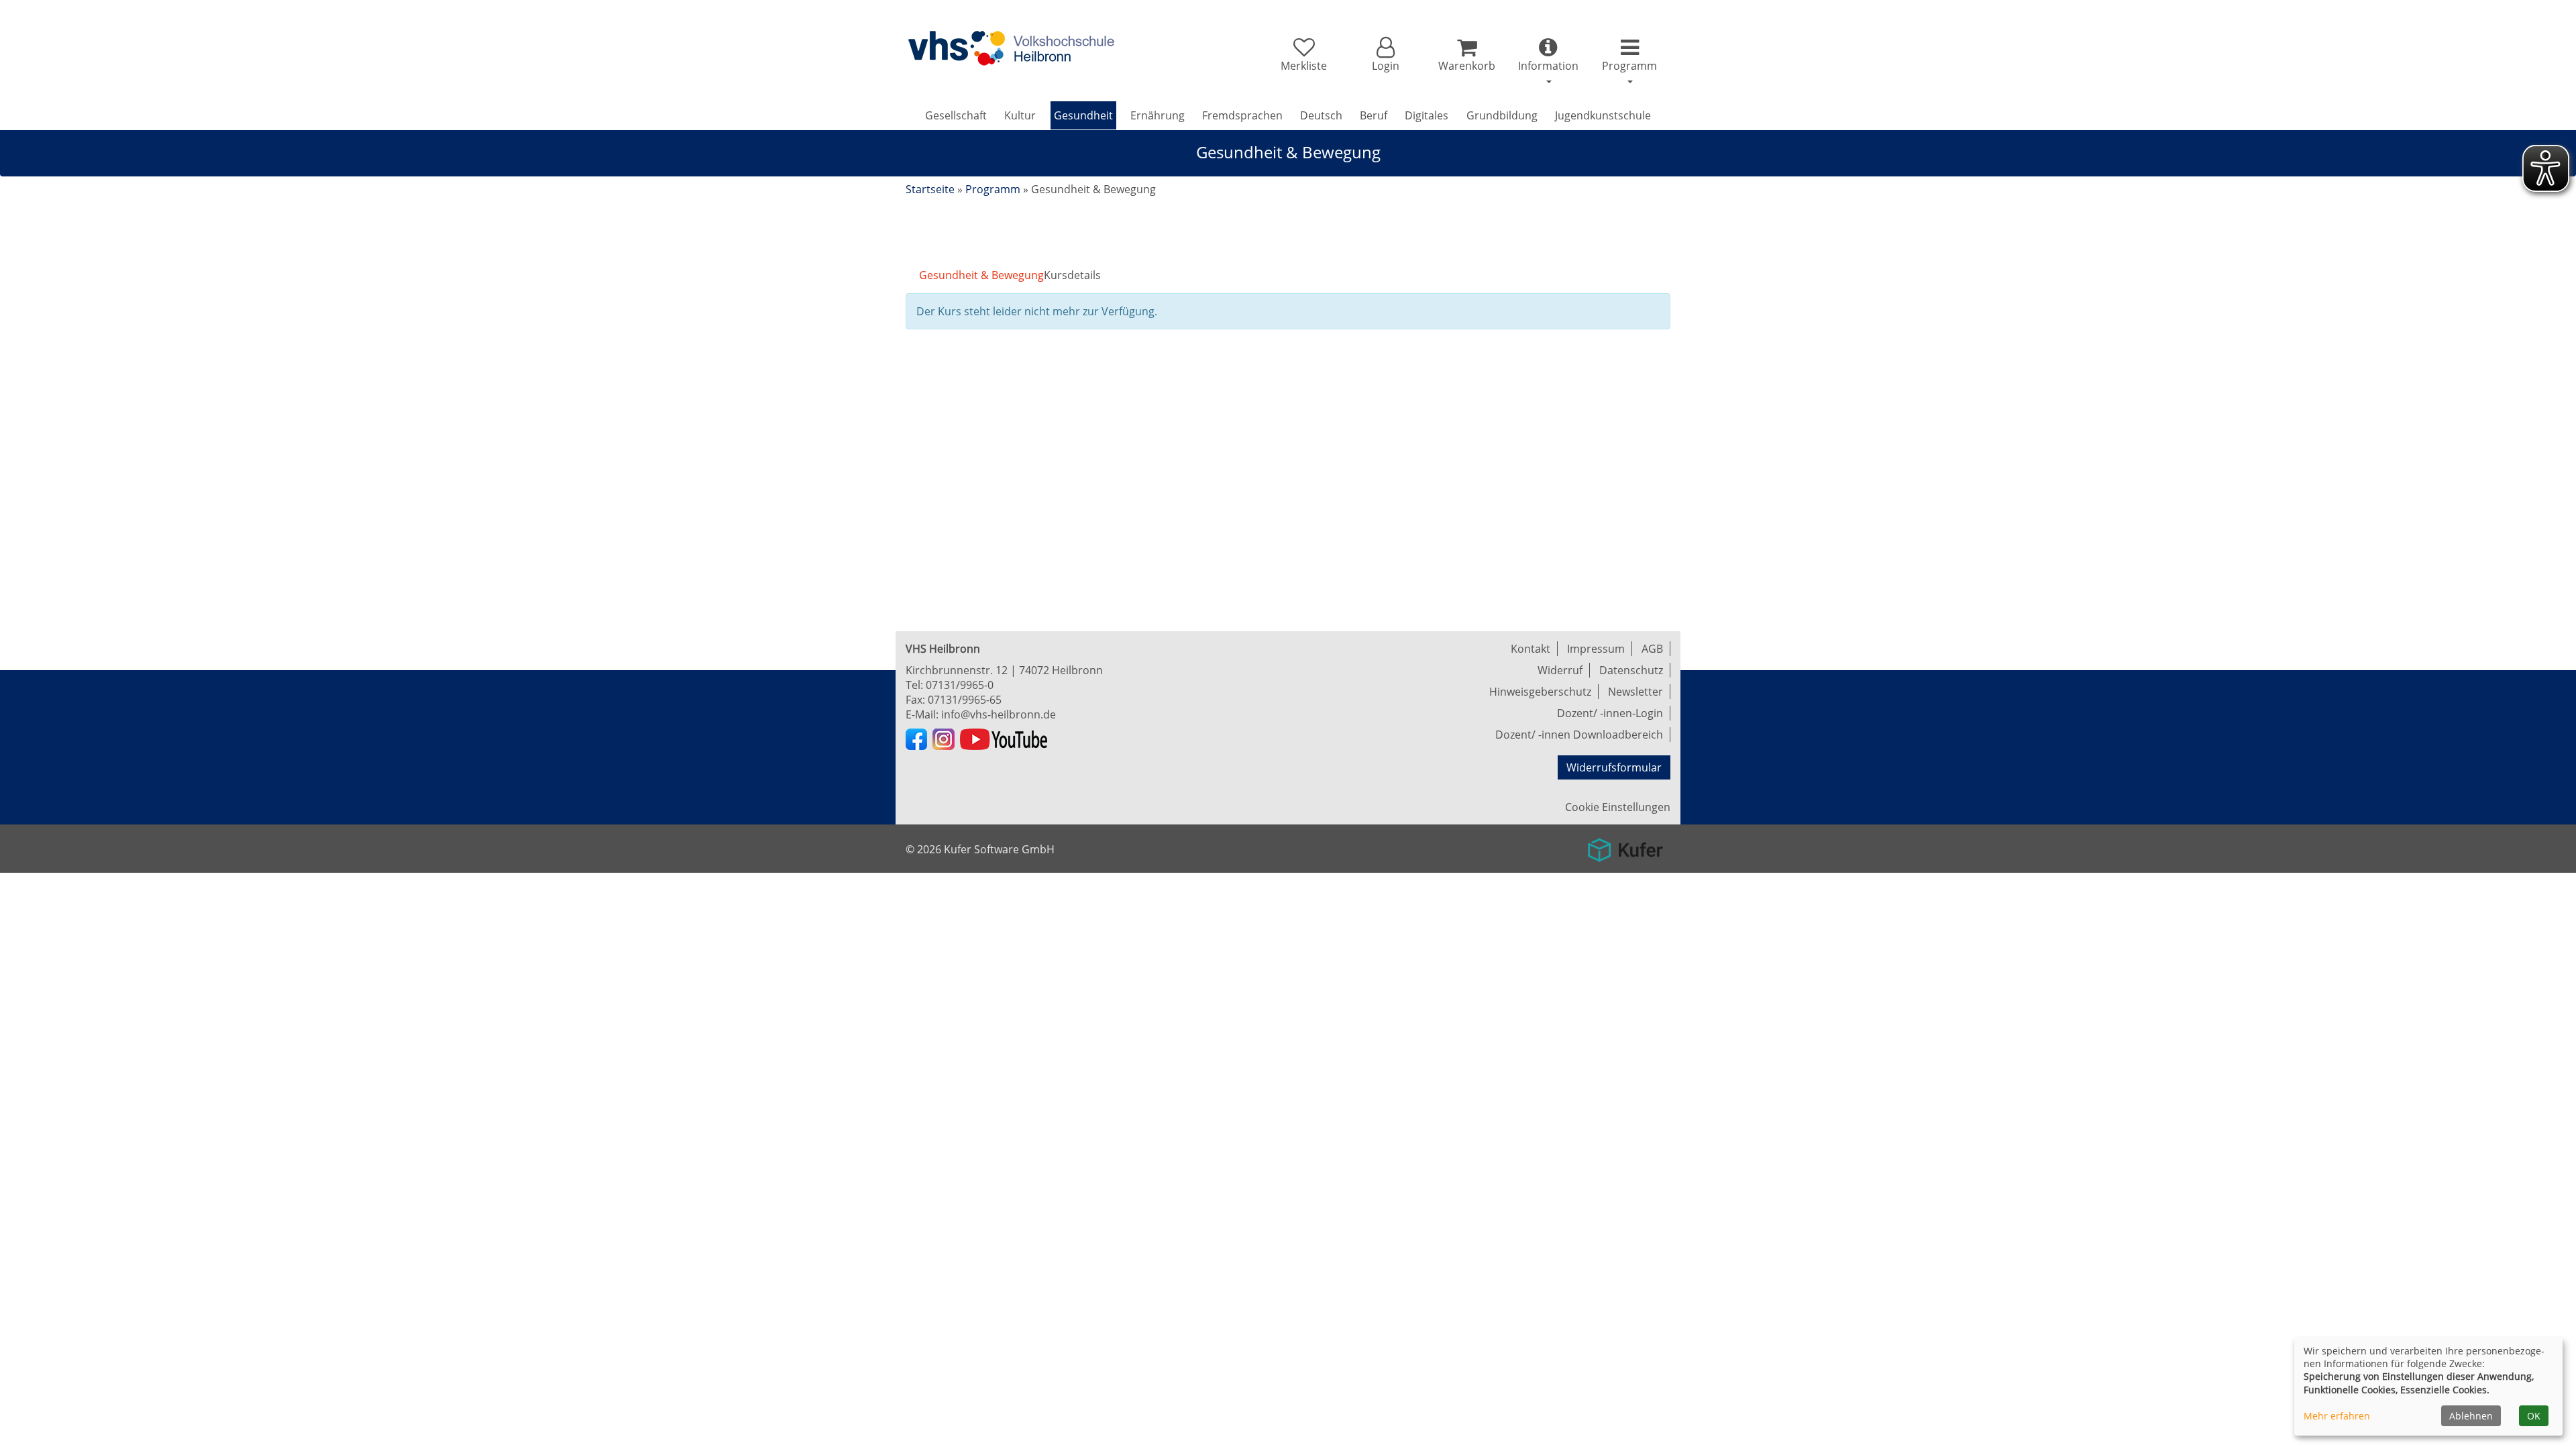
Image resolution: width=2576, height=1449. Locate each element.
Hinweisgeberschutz (1540, 692)
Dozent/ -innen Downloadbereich (1579, 735)
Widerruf (1560, 670)
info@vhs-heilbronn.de (999, 714)
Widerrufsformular (1614, 767)
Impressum (1596, 649)
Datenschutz (1631, 670)
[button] (1385, 55)
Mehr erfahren (2337, 1416)
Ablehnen (2471, 1416)
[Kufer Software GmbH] (1625, 845)
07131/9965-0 (960, 685)
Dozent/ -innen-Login (1610, 713)
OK (2534, 1416)
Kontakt (1531, 649)
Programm (993, 189)
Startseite (930, 189)
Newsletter (1635, 692)
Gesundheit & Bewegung (981, 275)
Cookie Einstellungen (1618, 807)
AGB (1652, 649)
